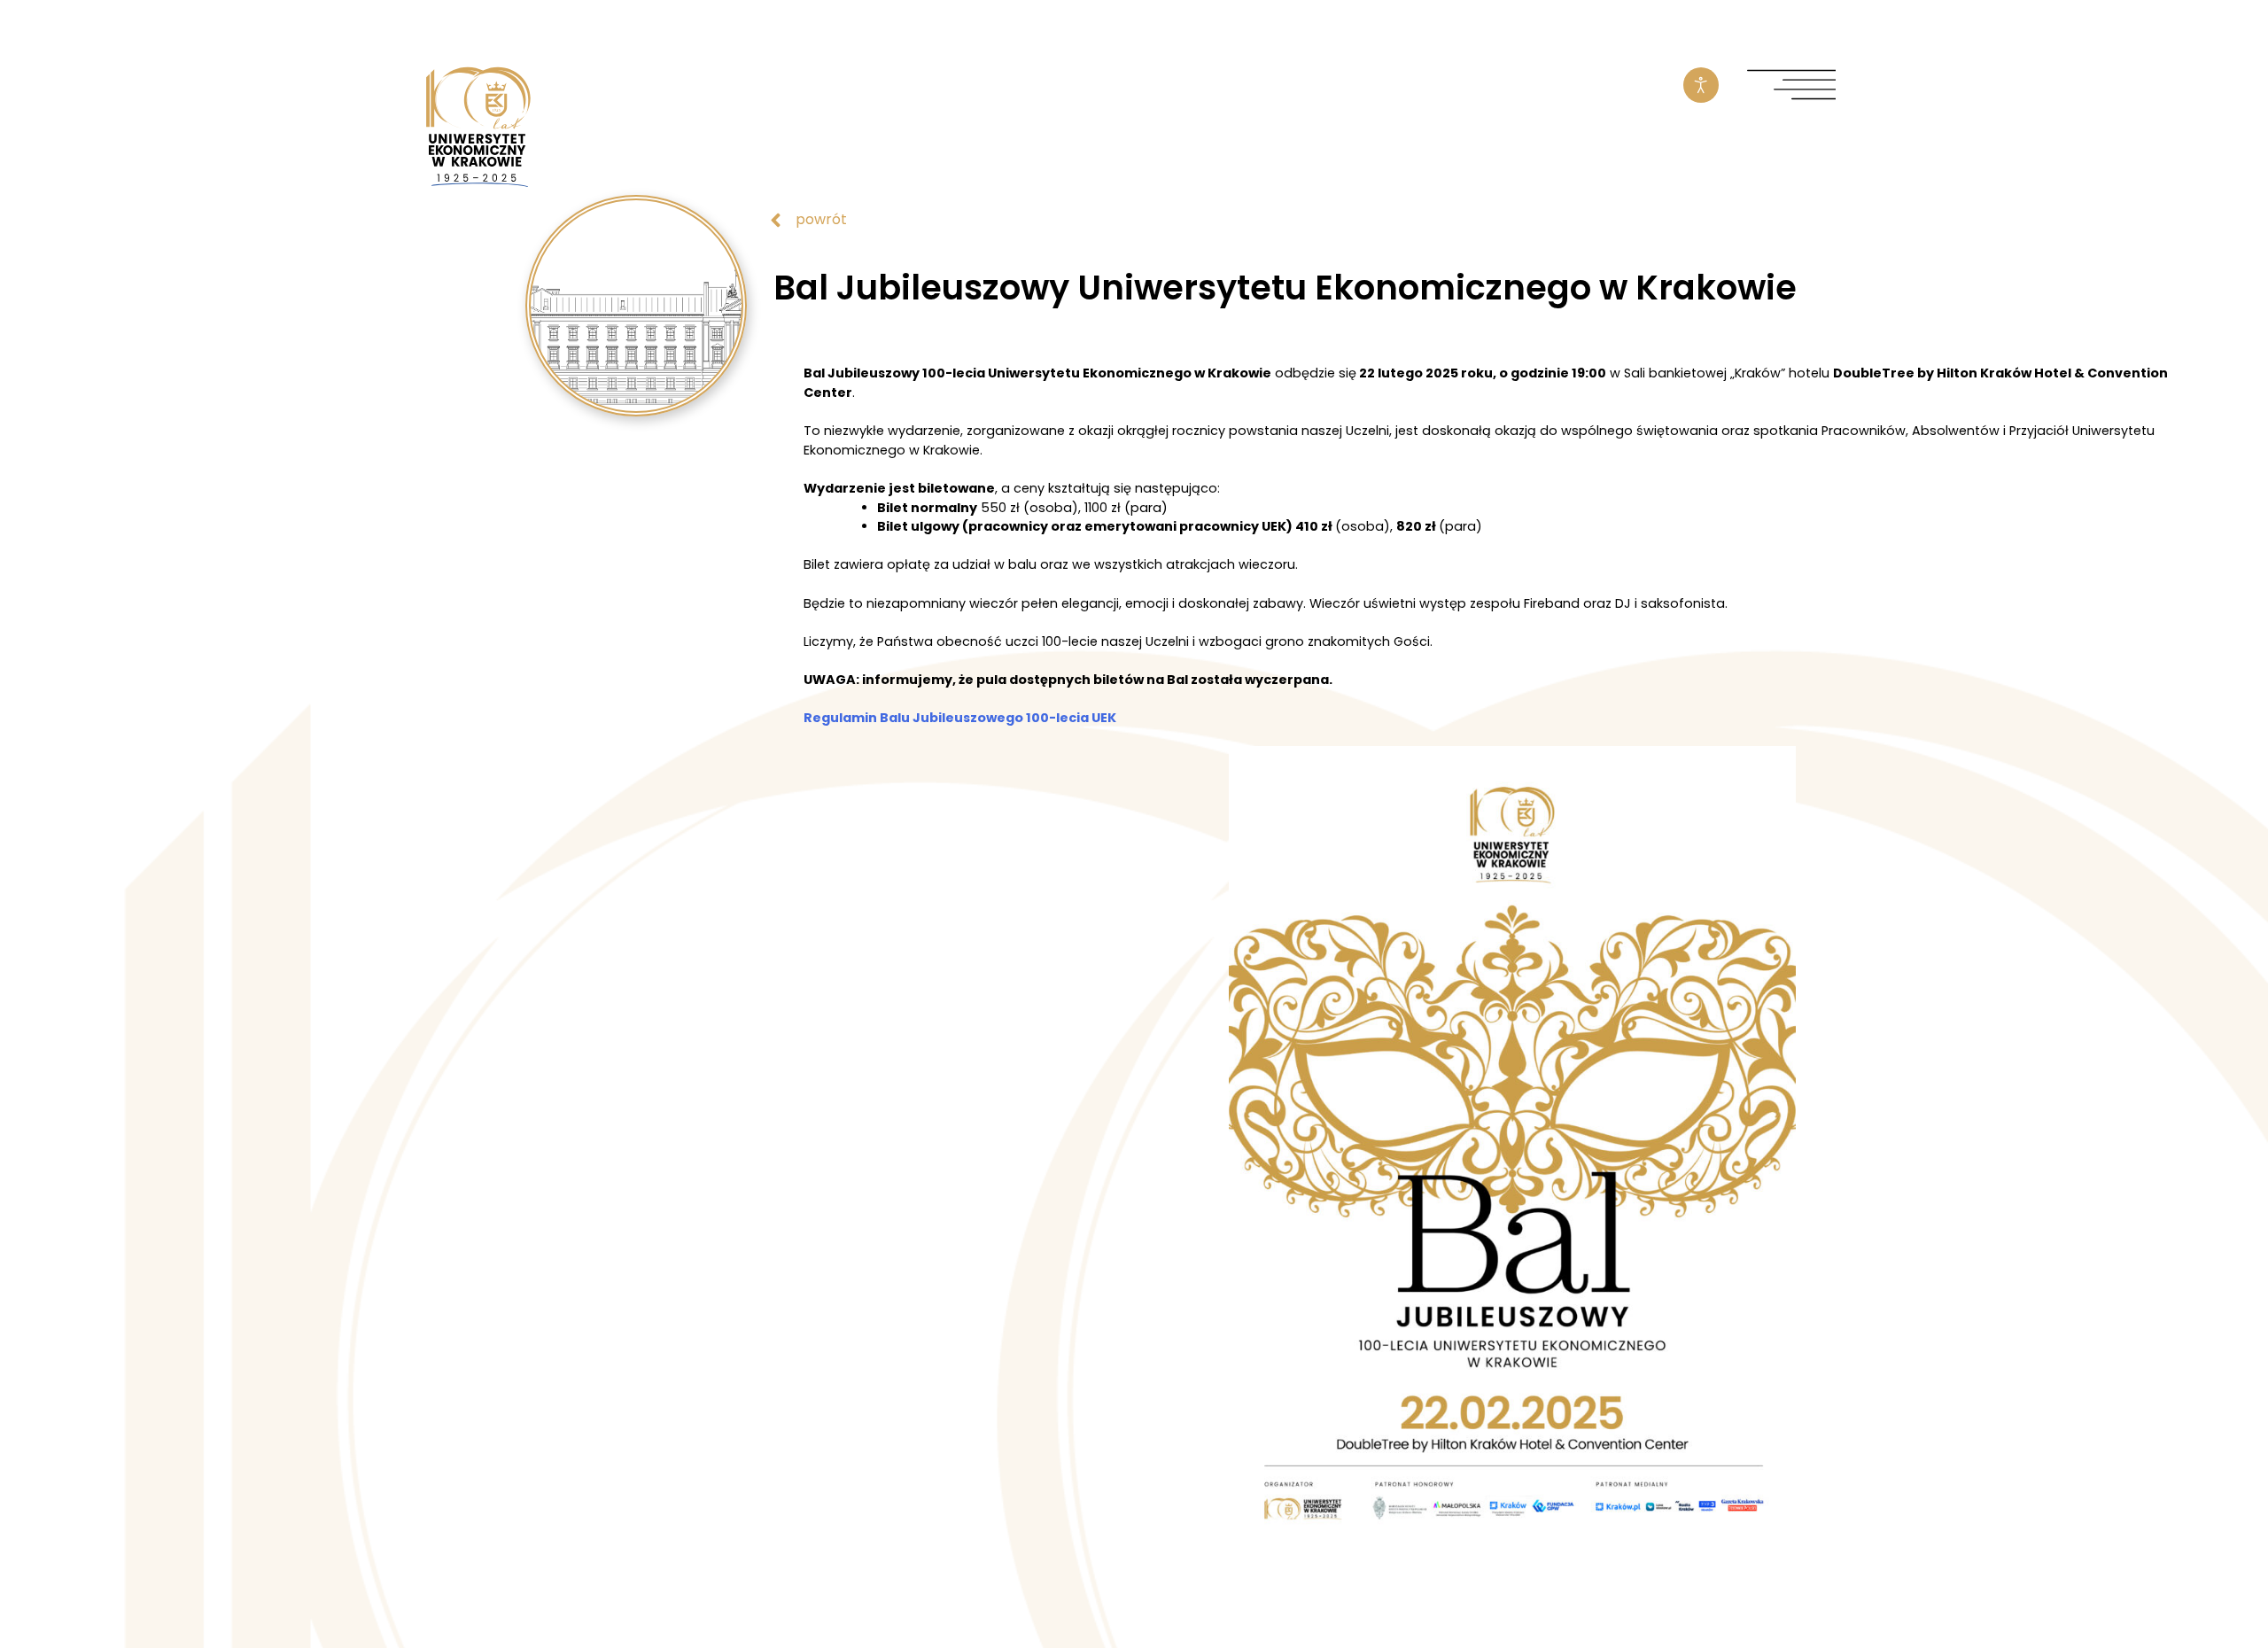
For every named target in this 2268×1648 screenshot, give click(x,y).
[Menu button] (1791, 86)
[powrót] (776, 220)
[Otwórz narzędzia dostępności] (1701, 85)
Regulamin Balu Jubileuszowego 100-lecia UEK (960, 718)
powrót (821, 219)
